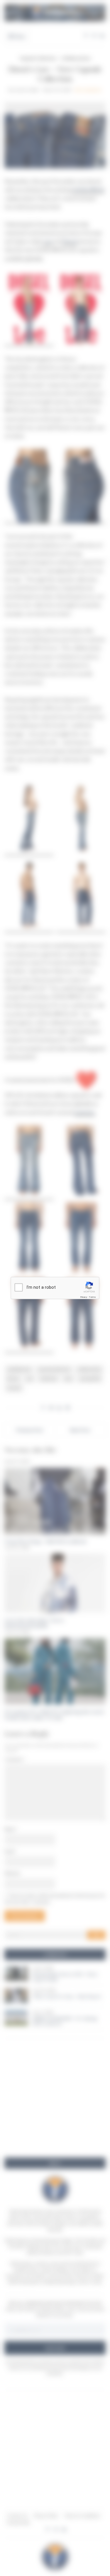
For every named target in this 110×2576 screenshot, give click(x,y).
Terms (92, 1297)
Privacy (84, 1297)
